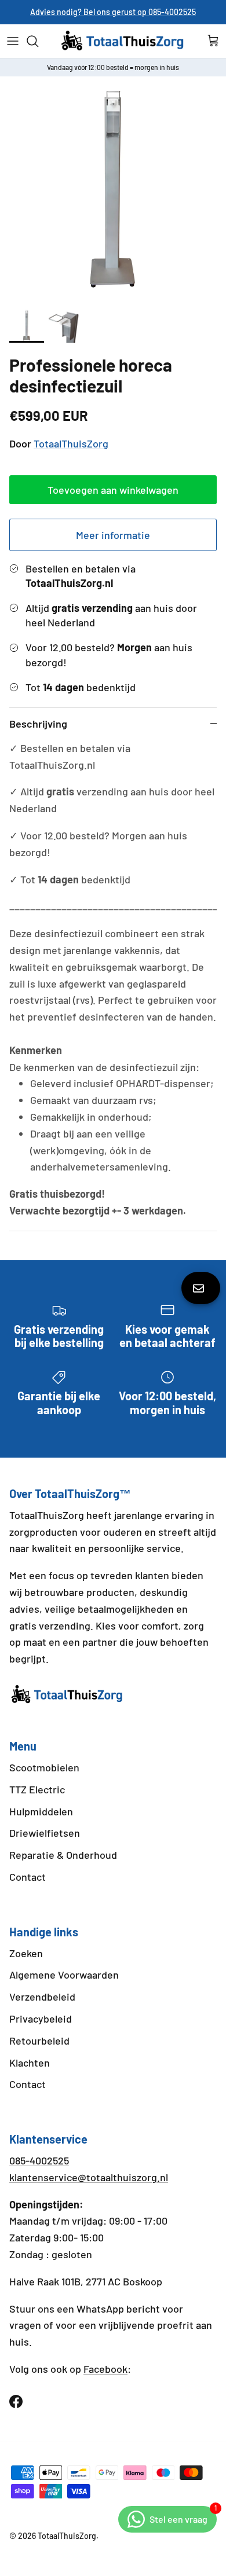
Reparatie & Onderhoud (63, 1855)
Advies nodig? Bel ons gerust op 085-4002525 (113, 12)
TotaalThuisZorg (71, 443)
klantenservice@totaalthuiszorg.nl (89, 2177)
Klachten (30, 2063)
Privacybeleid (41, 2019)
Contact (28, 1877)
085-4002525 (39, 2160)
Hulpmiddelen (41, 1811)
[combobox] (56, 1533)
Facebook (105, 2369)
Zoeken (26, 1953)
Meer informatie (113, 535)
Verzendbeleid (42, 1997)
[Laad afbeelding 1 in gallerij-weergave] (113, 189)
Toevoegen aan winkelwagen (113, 490)
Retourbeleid (39, 2041)
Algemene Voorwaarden (64, 1975)
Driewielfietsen (45, 1833)
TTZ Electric (37, 1789)
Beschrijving (38, 724)
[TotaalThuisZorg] (123, 41)
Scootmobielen (44, 1767)
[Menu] (13, 41)
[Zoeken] (38, 41)
